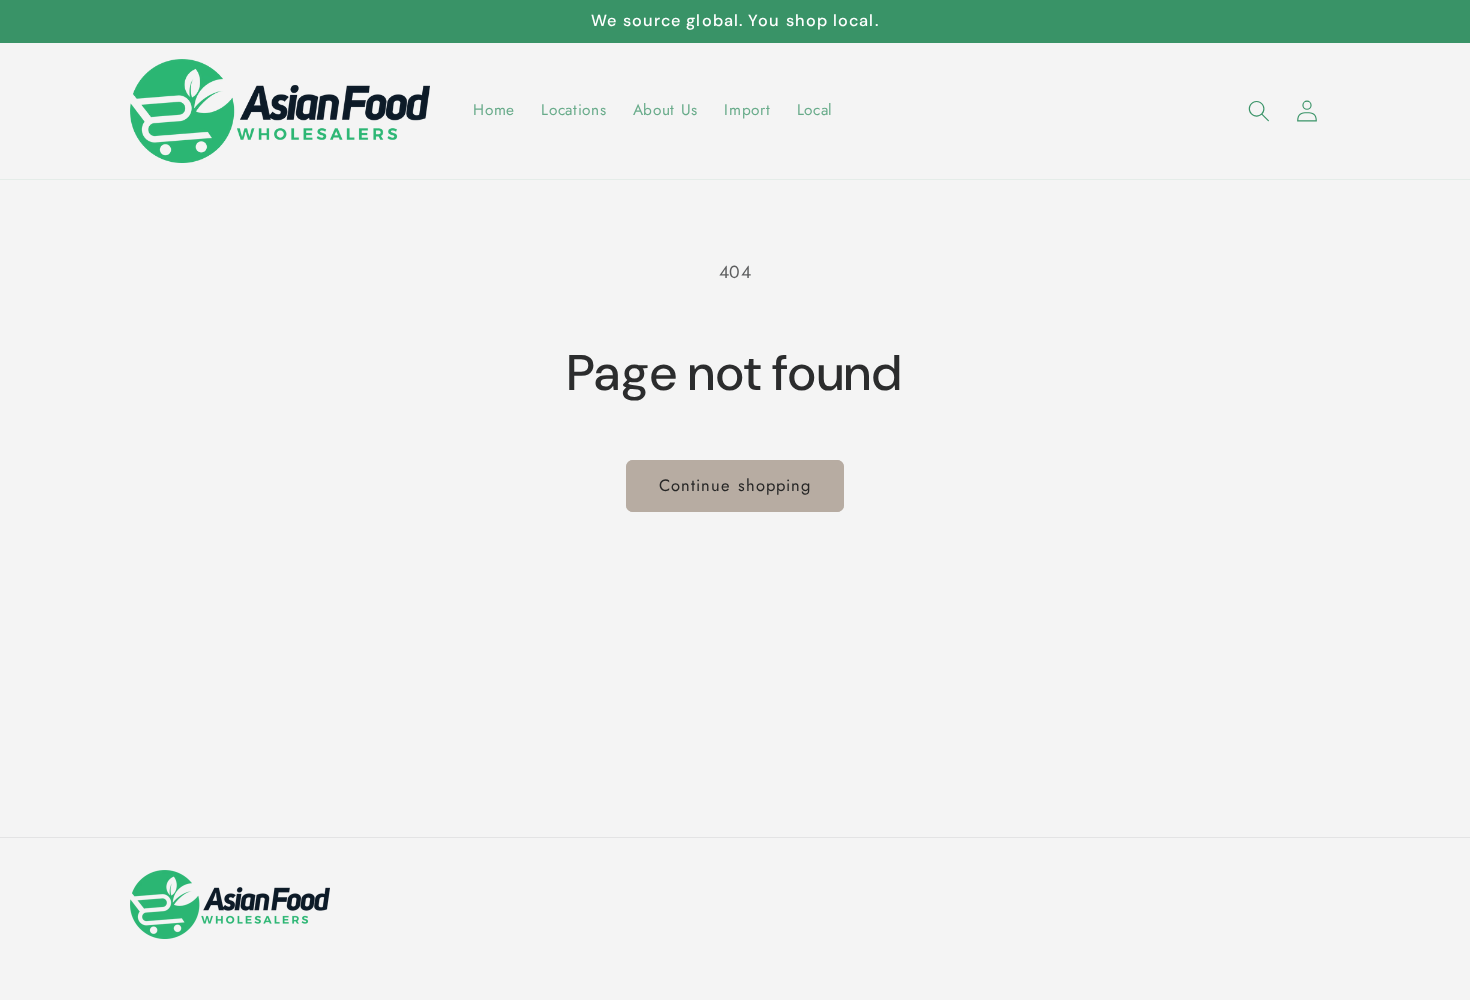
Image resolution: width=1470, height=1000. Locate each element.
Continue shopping (735, 485)
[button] (1258, 110)
